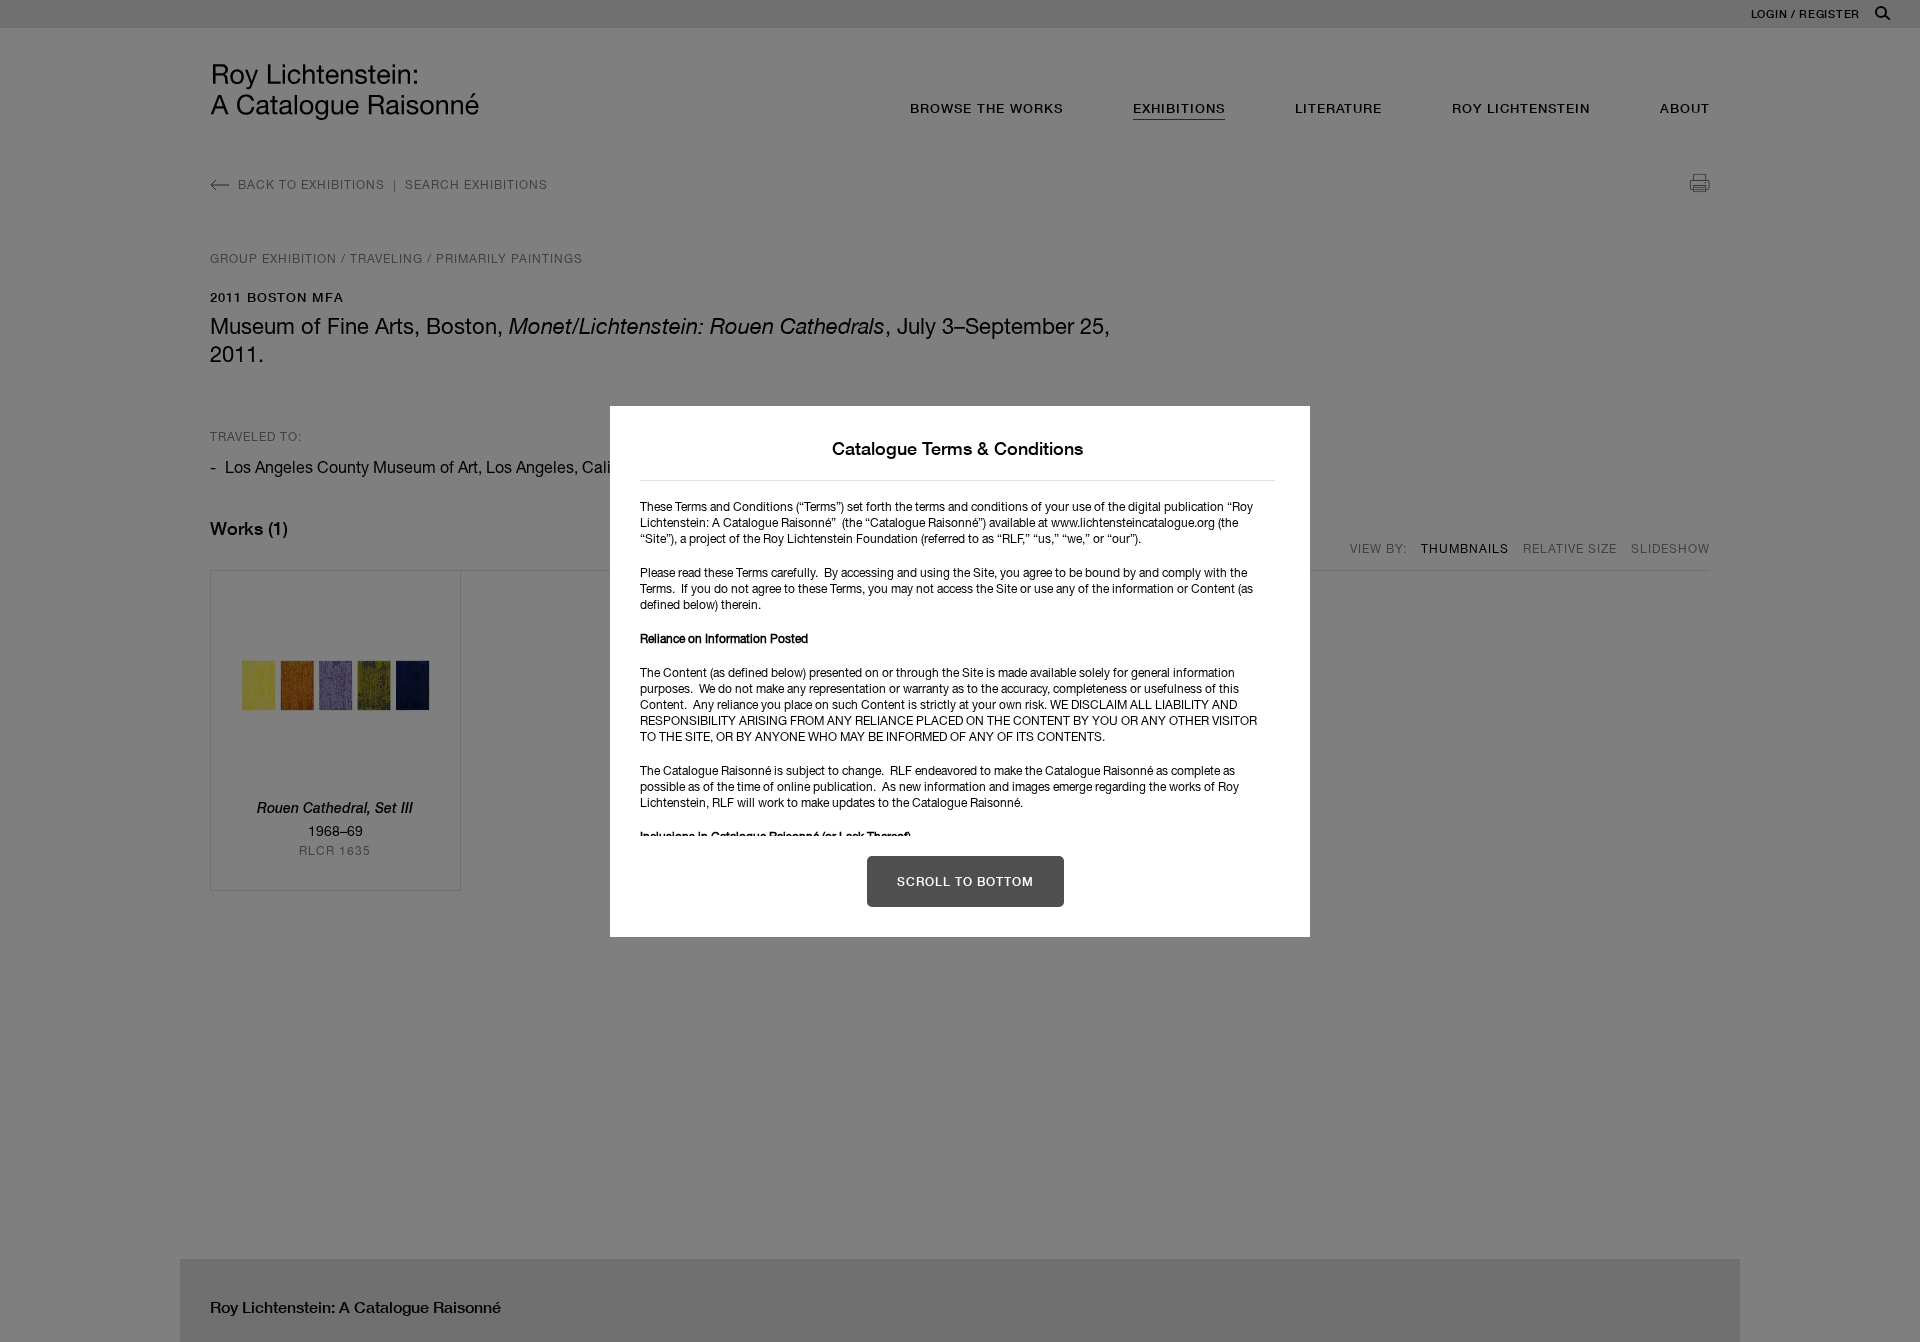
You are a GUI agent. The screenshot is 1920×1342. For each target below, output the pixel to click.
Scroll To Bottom (965, 881)
